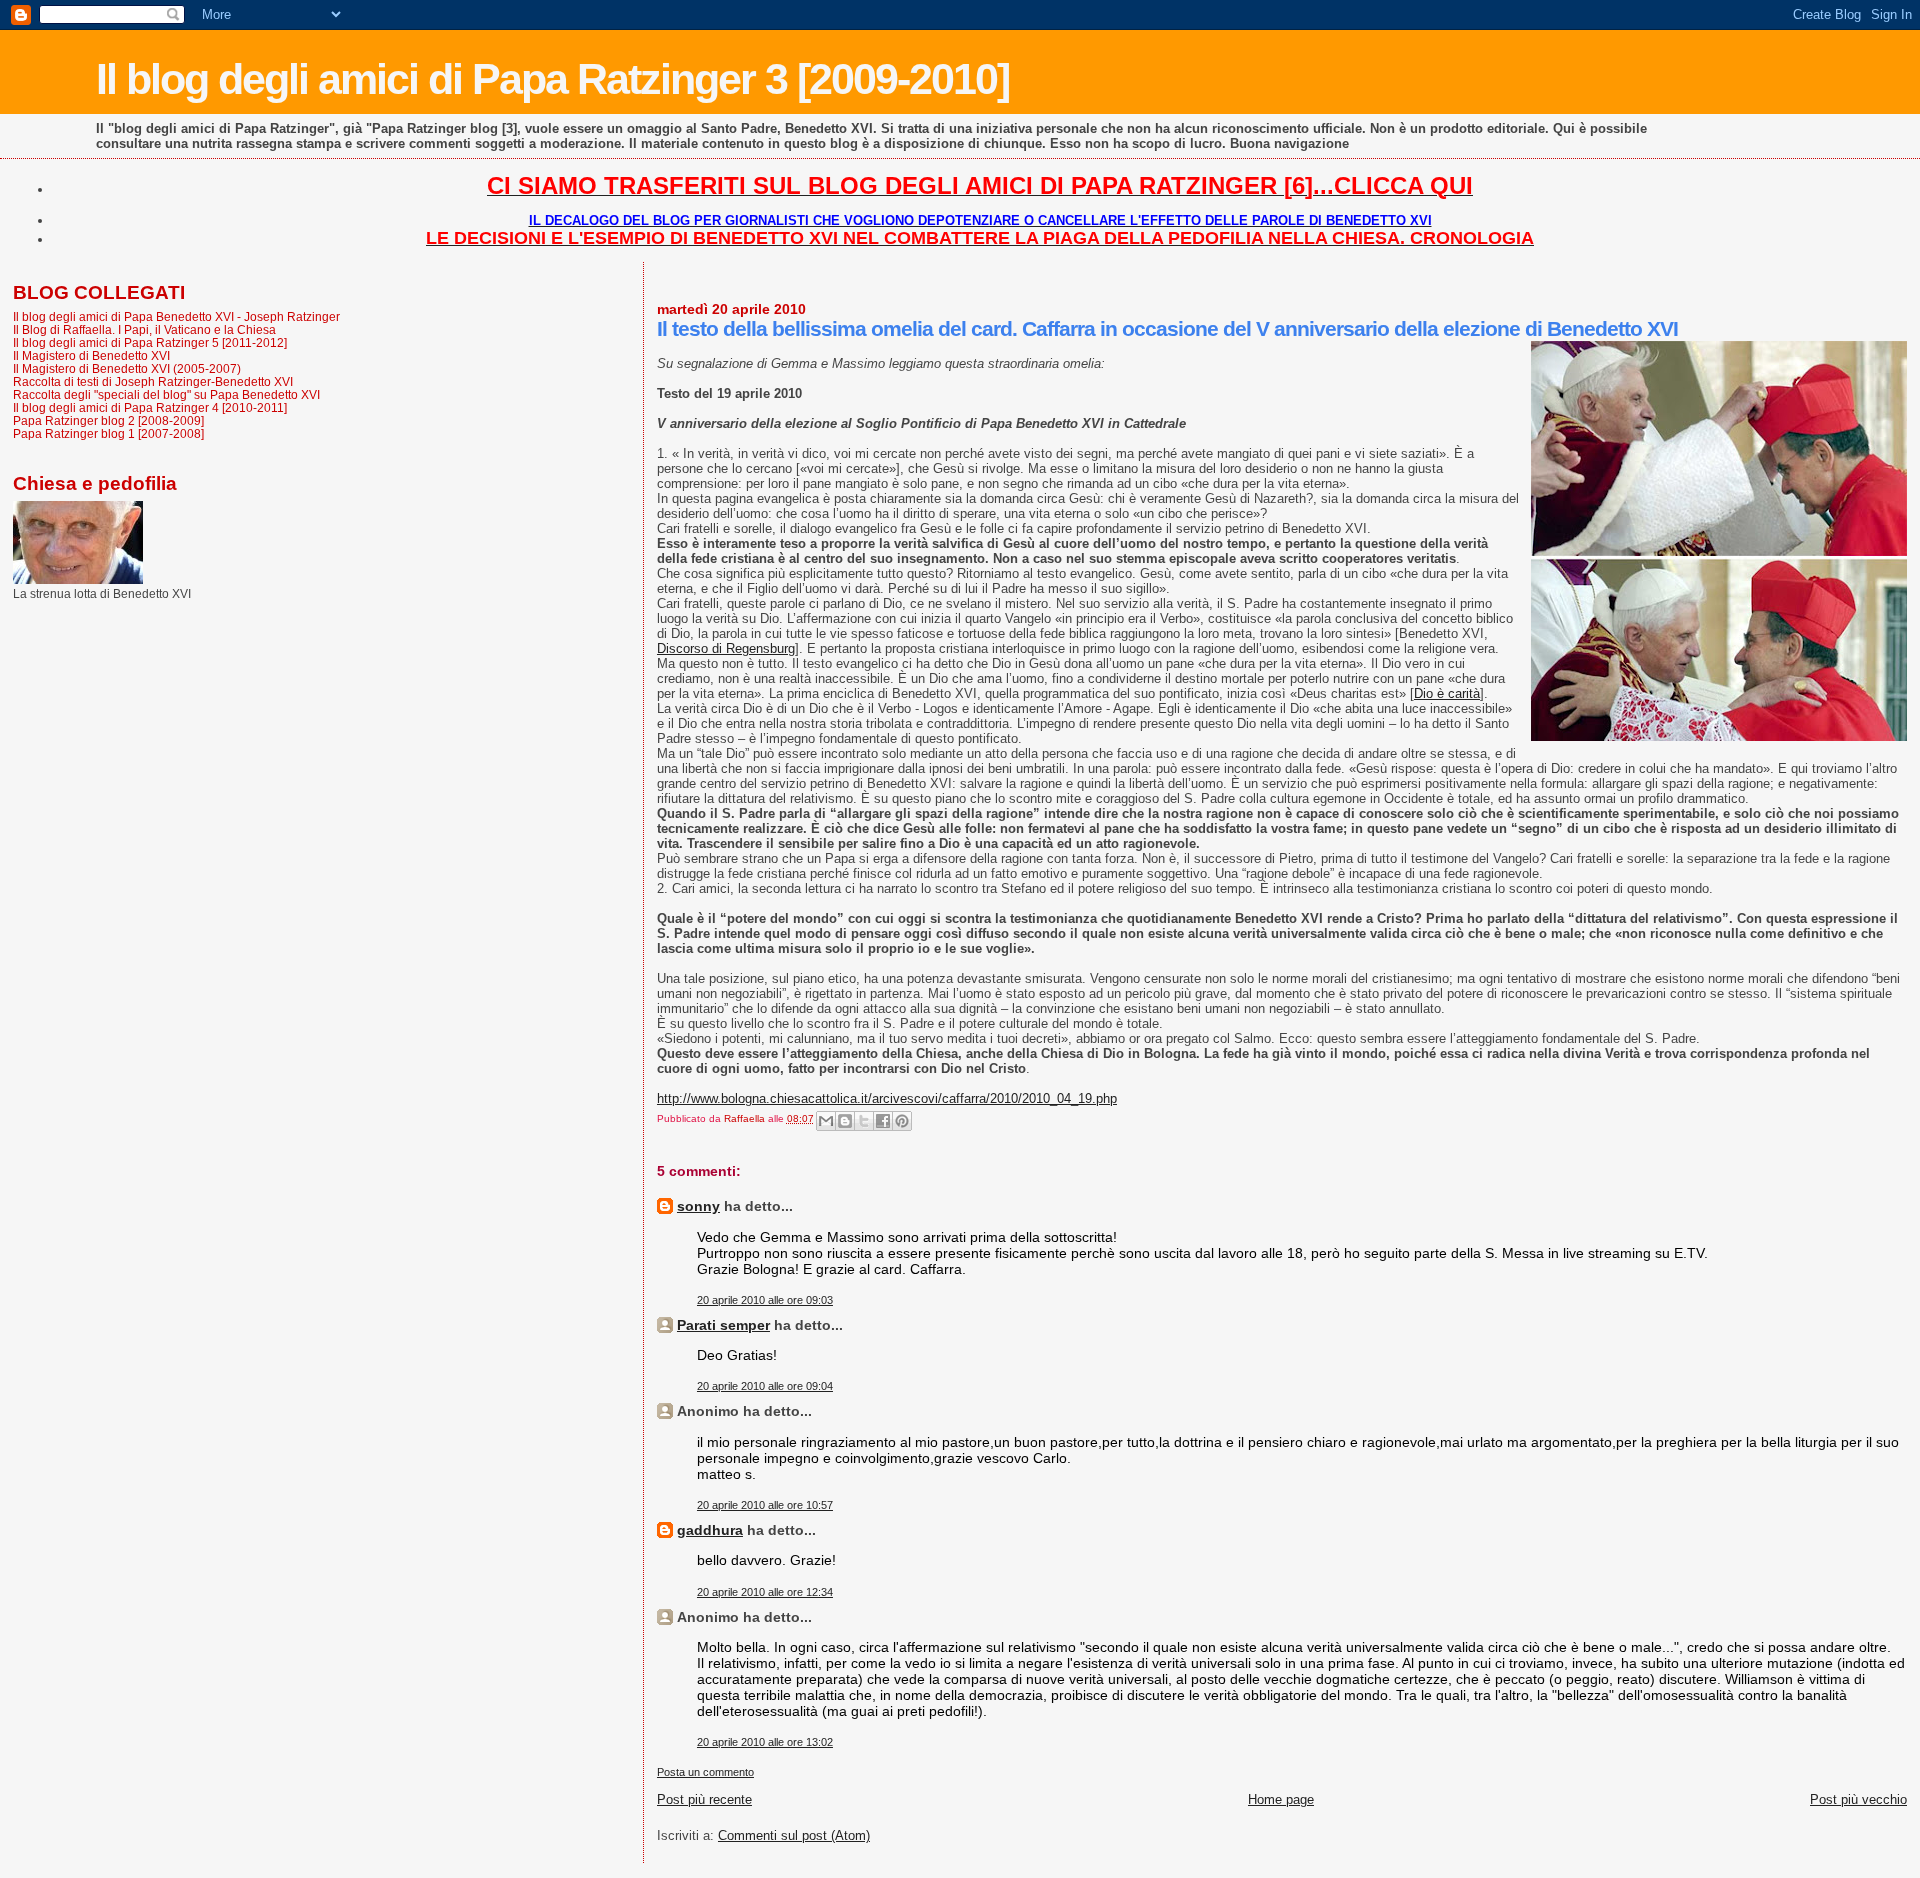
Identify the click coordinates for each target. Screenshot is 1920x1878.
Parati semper (723, 1325)
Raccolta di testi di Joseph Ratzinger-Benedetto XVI (153, 381)
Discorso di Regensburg (726, 648)
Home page (1281, 1799)
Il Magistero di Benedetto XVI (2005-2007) (127, 368)
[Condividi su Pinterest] (902, 1121)
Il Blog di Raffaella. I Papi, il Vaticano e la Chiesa (144, 329)
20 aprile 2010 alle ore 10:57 (765, 1505)
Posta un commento (705, 1772)
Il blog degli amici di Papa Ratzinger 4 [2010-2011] (150, 407)
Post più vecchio (1858, 1799)
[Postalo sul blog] (845, 1121)
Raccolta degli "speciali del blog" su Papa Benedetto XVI (166, 394)
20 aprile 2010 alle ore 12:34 (765, 1592)
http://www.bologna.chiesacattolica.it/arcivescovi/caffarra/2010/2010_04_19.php (887, 1098)
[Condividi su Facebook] (883, 1121)
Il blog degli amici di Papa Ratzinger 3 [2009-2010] (552, 79)
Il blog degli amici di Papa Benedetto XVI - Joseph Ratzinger (176, 316)
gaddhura (710, 1530)
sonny (698, 1206)
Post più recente (704, 1799)
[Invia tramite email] (826, 1121)
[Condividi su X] (864, 1121)
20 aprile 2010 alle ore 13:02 (765, 1742)
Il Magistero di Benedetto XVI (91, 355)
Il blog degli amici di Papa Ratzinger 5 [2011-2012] (150, 342)
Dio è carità (1447, 693)
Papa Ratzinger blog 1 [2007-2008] (108, 433)
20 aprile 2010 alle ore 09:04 (765, 1386)
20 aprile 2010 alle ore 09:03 (765, 1300)
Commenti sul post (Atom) (794, 1835)
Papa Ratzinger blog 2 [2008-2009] (108, 420)
